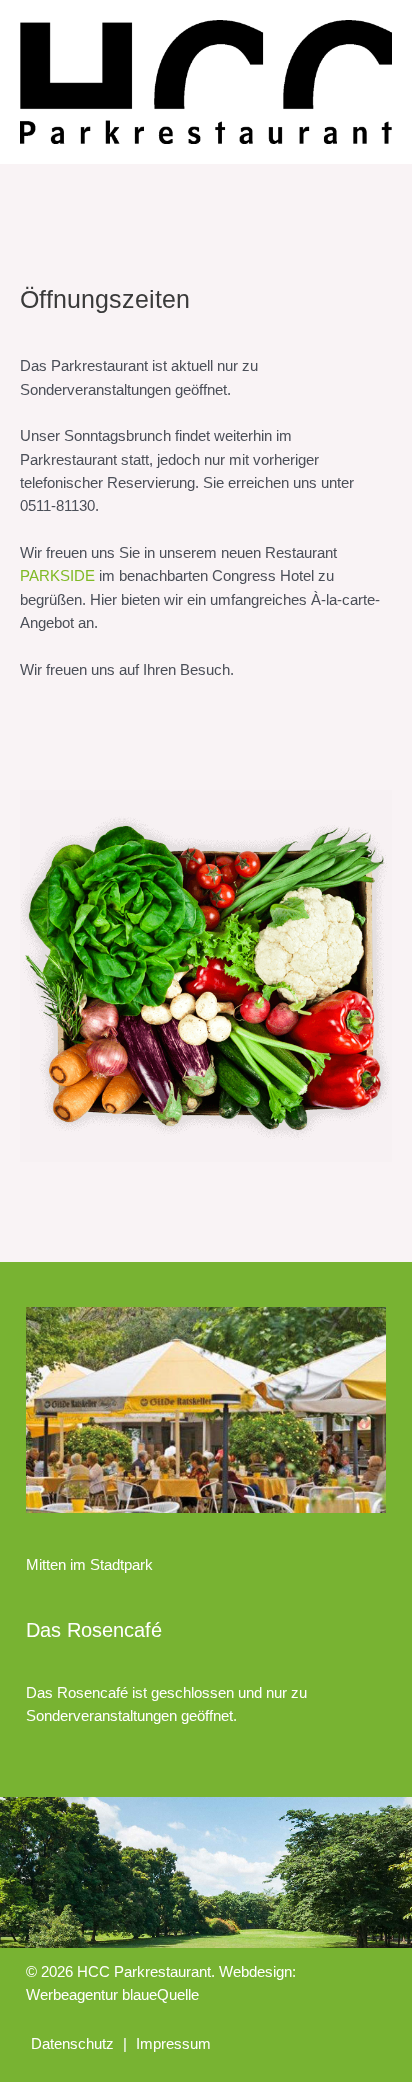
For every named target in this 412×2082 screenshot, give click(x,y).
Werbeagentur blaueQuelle (112, 1995)
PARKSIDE (57, 576)
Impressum (173, 2044)
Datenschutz (72, 2044)
